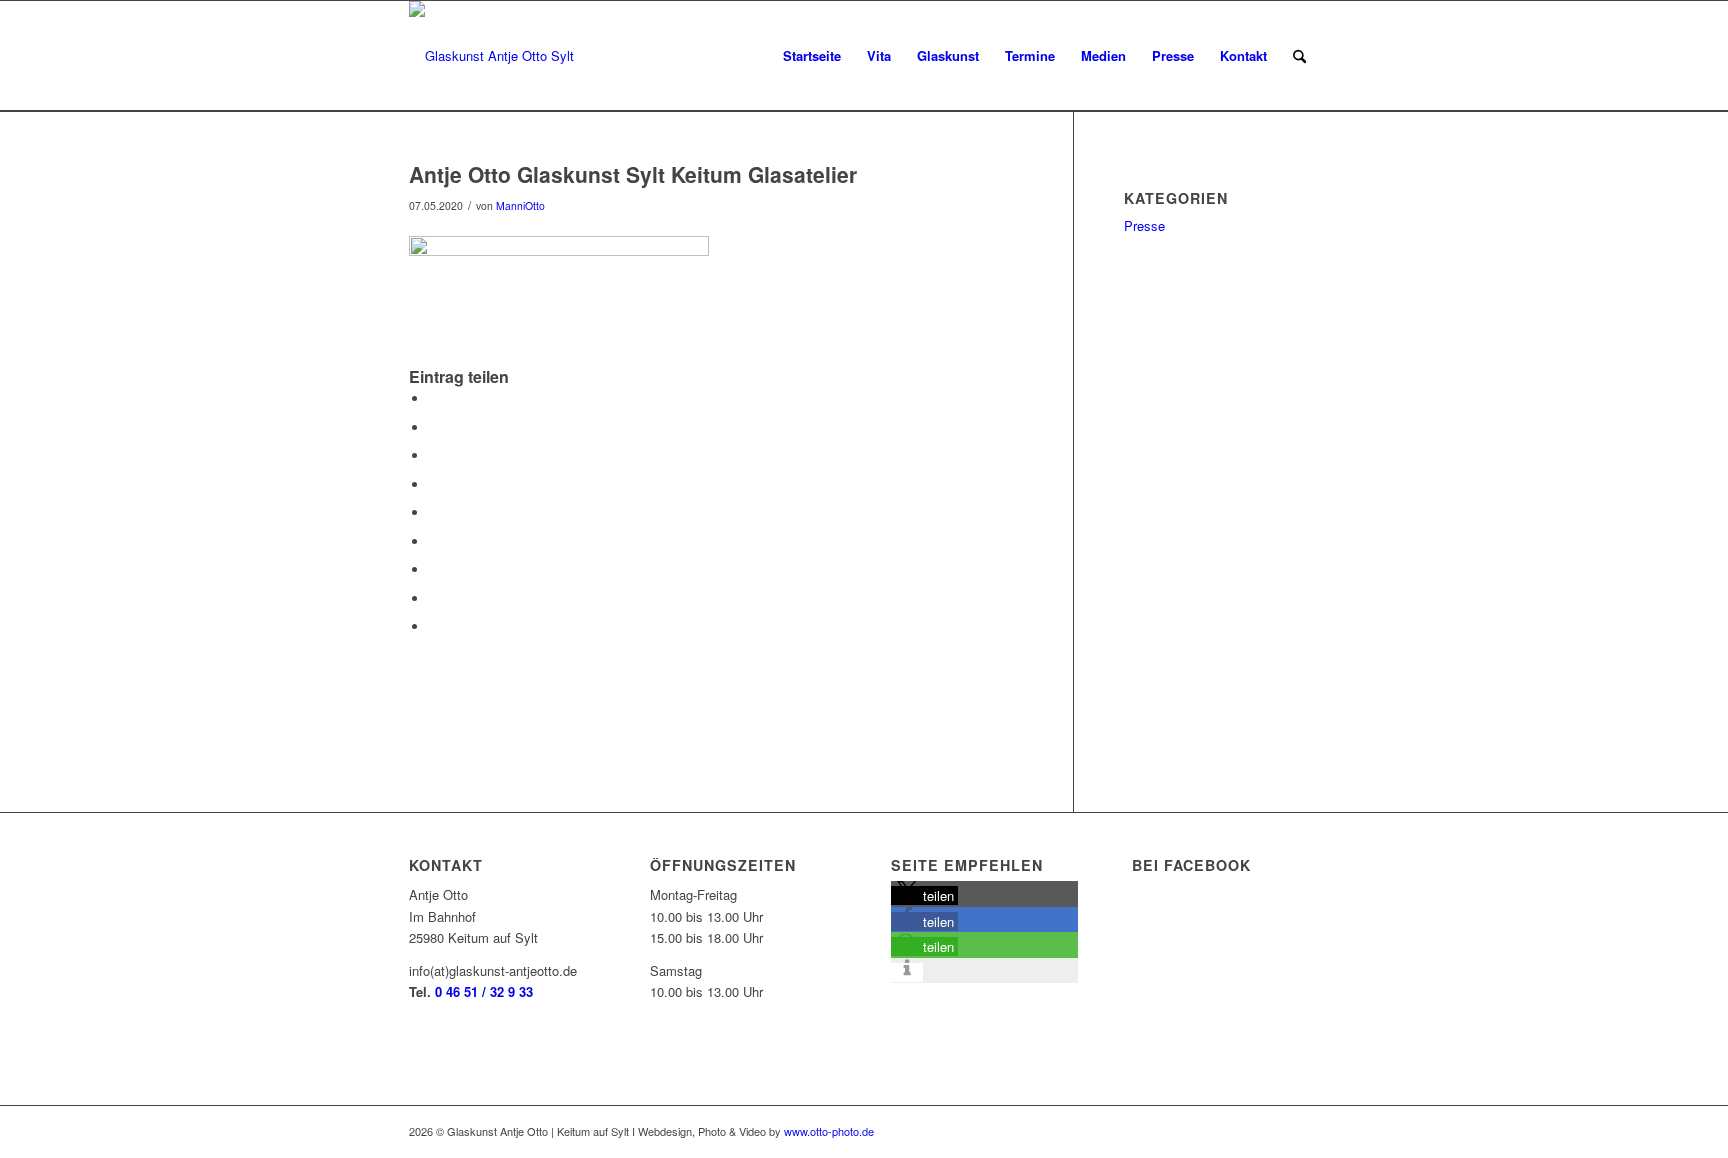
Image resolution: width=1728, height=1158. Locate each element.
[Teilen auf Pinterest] (434, 484)
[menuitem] (1299, 56)
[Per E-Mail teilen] (434, 626)
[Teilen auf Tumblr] (434, 541)
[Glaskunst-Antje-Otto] (491, 56)
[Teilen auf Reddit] (434, 598)
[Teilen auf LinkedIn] (434, 512)
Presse (1173, 55)
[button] (924, 895)
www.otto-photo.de (829, 1131)
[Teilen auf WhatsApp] (434, 455)
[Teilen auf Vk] (434, 569)
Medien (1103, 55)
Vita (879, 55)
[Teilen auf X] (434, 427)
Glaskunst (948, 55)
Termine (1030, 55)
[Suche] (1299, 56)
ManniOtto (520, 205)
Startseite (812, 55)
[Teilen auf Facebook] (434, 398)
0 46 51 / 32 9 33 (484, 991)
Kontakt (1243, 55)
